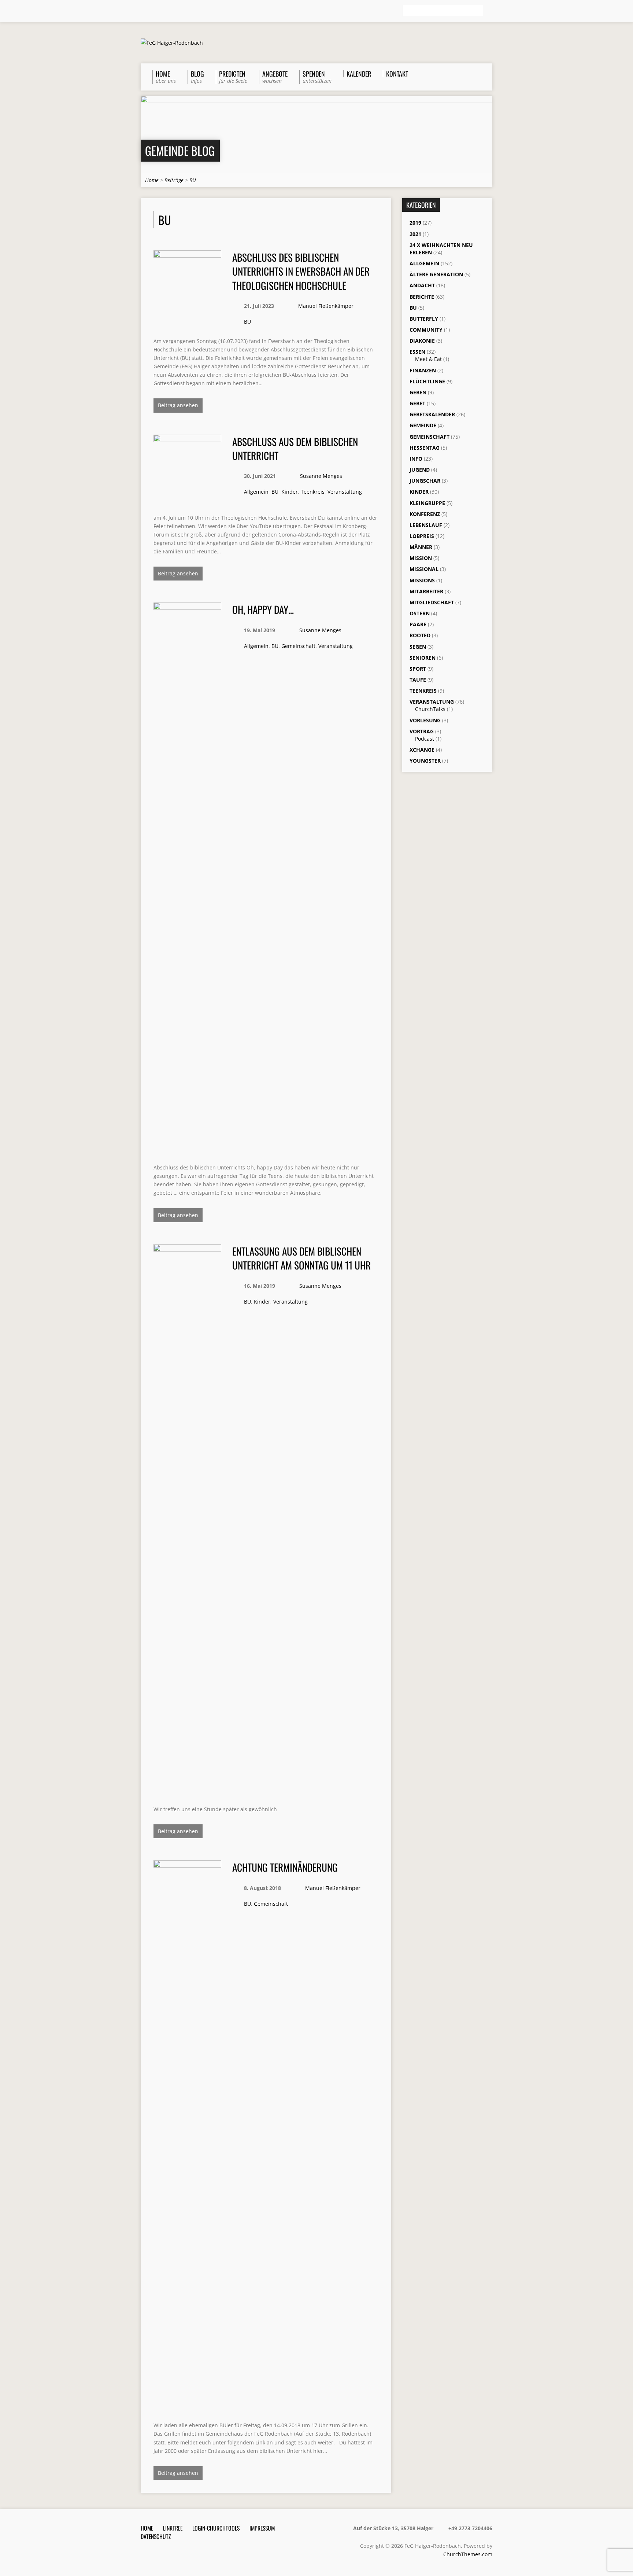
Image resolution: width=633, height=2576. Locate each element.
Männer (421, 547)
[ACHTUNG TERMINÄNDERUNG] (187, 2406)
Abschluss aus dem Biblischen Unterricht (295, 448)
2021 (415, 234)
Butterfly (424, 319)
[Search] (489, 11)
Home (152, 180)
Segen (418, 647)
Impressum (262, 2528)
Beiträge (174, 180)
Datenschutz (156, 2536)
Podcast (425, 739)
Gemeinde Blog (180, 150)
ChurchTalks (430, 709)
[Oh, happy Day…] (187, 1148)
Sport (418, 669)
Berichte (422, 297)
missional (424, 569)
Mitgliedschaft (432, 602)
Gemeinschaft (298, 646)
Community (426, 330)
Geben (418, 392)
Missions (422, 580)
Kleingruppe (427, 503)
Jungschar (425, 481)
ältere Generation (436, 274)
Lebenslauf (426, 525)
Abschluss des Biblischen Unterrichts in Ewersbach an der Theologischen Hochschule (301, 271)
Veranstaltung (345, 492)
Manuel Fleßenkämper (326, 306)
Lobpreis (422, 536)
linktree (173, 2528)
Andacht (422, 285)
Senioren (423, 658)
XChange (422, 750)
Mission (421, 558)
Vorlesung (425, 720)
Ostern (420, 613)
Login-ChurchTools (216, 2528)
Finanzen (423, 370)
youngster (425, 761)
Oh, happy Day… (263, 609)
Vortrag (422, 731)
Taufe (418, 680)
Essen (417, 352)
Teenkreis (313, 492)
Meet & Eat (428, 359)
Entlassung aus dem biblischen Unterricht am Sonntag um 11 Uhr (301, 1258)
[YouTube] (175, 11)
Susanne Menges (321, 476)
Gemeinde (423, 425)
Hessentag (425, 448)
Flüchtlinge (427, 381)
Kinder (290, 492)
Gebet (417, 403)
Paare (418, 624)
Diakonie (422, 341)
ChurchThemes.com (468, 2554)
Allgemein (256, 492)
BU (193, 180)
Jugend (420, 470)
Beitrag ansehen (178, 405)
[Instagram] (164, 11)
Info (416, 459)
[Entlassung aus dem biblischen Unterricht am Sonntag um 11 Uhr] (187, 1790)
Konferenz (425, 514)
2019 (415, 223)
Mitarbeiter (426, 591)
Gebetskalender (432, 414)
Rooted (420, 635)
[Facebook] (154, 11)
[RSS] (144, 11)
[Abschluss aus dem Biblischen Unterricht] (187, 498)
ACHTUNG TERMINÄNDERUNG (285, 1867)
